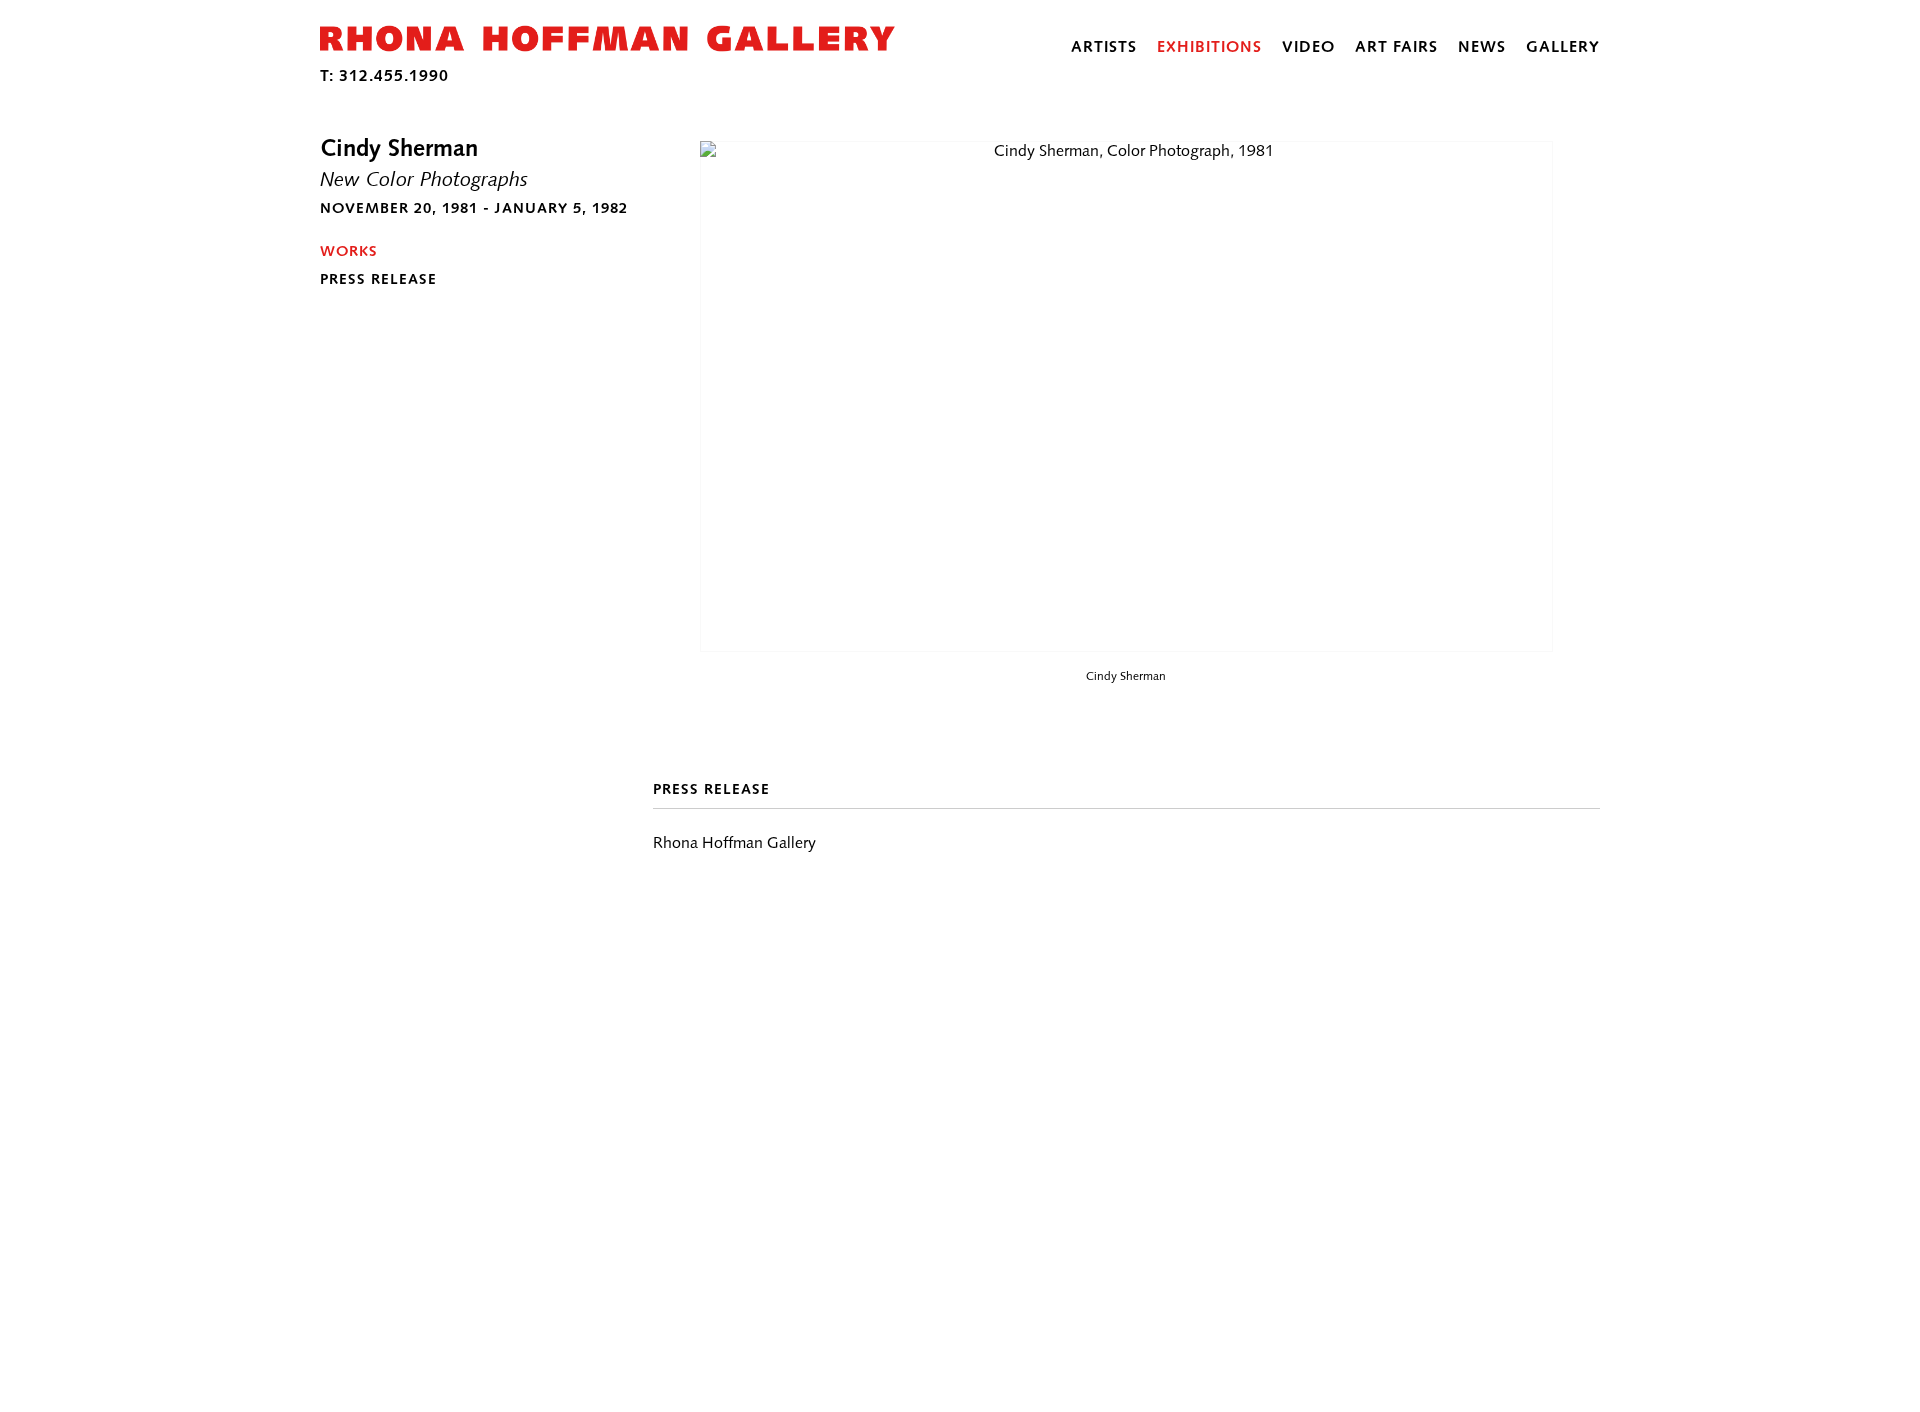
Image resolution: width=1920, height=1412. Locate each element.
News (1482, 46)
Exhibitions (1209, 46)
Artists (1104, 46)
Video (1308, 46)
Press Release (378, 279)
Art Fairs (1396, 46)
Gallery (1563, 46)
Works (349, 251)
